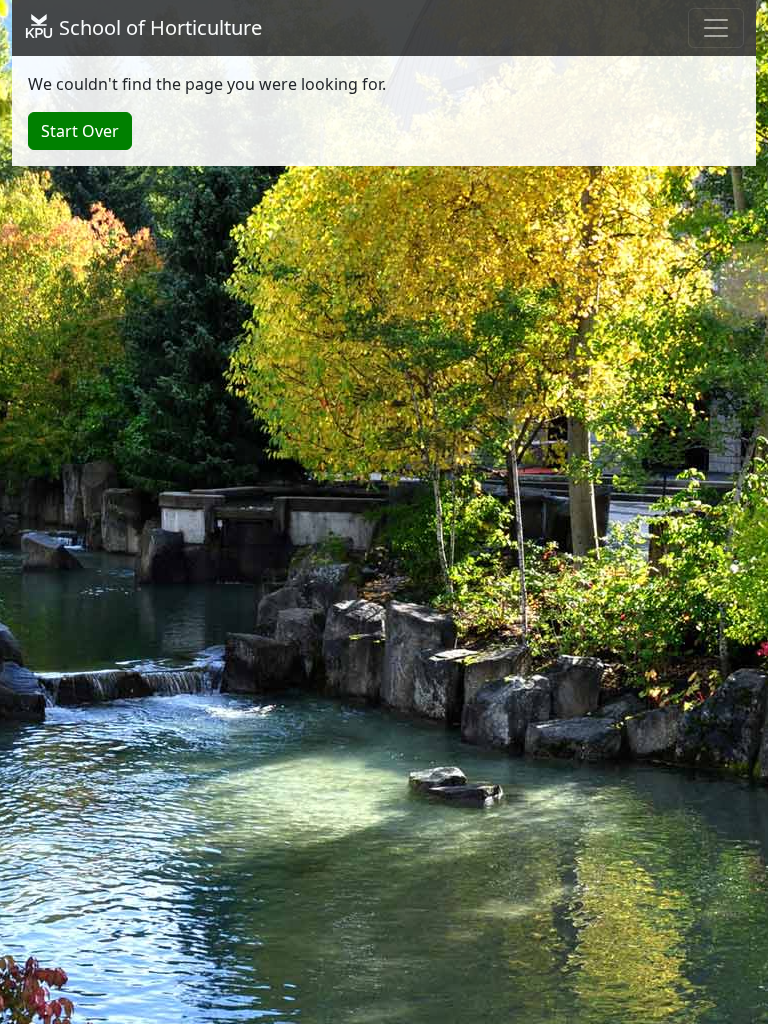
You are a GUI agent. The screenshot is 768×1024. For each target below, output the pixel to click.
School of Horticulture (158, 27)
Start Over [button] (80, 131)
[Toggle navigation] (716, 28)
